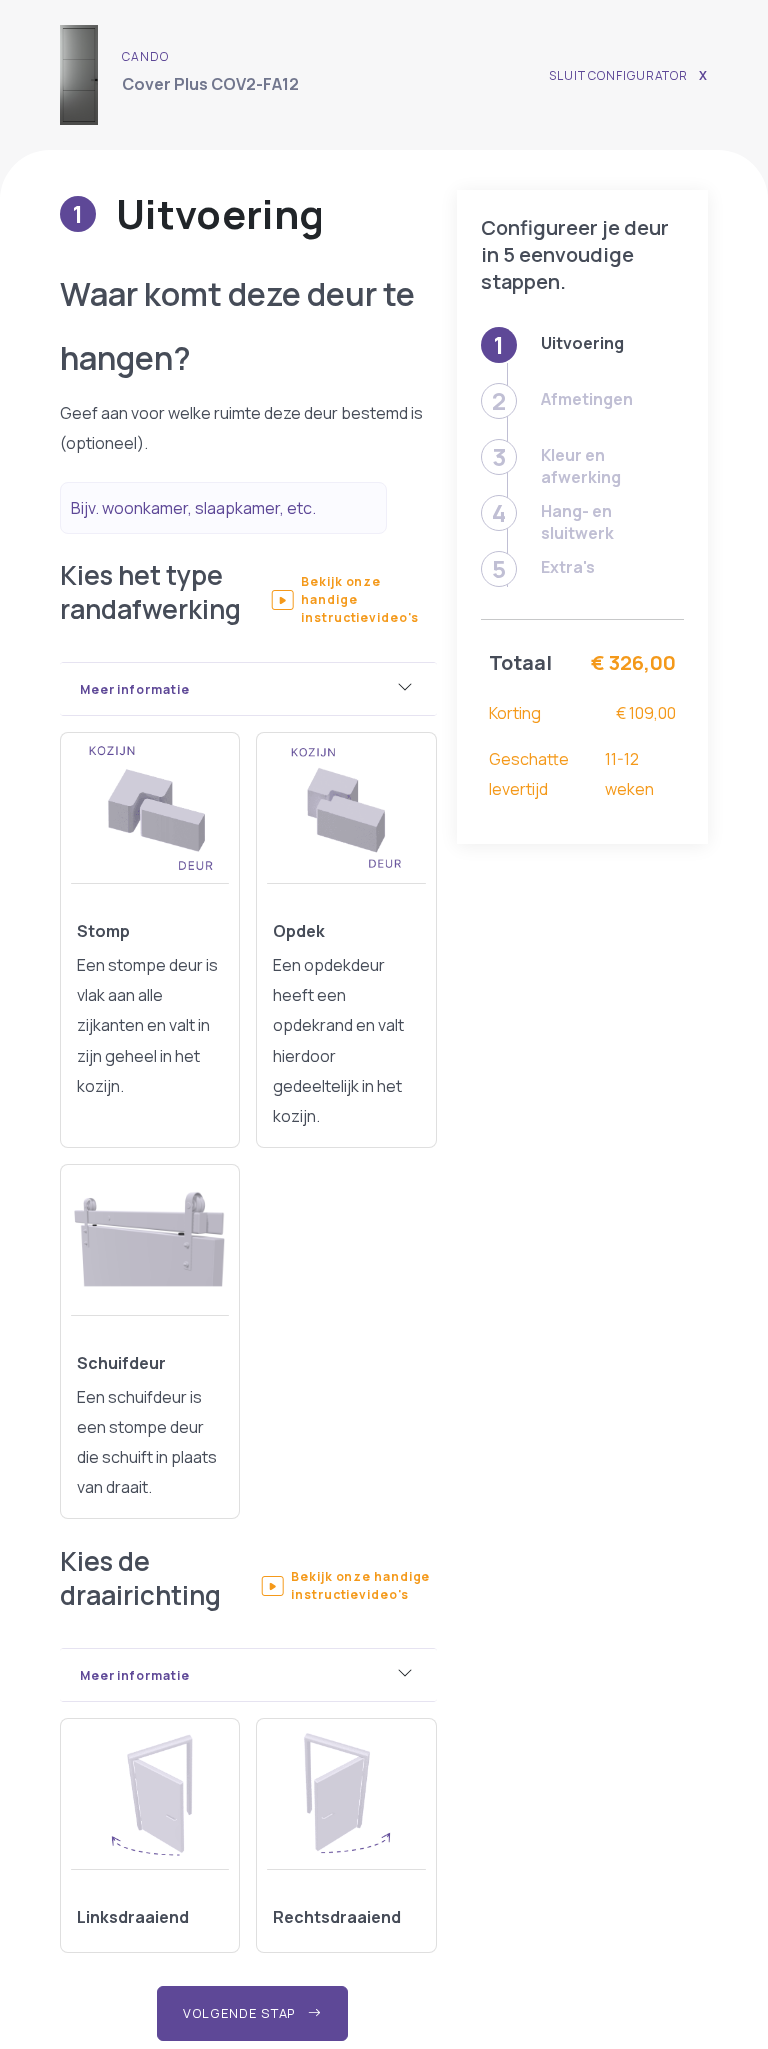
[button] (354, 600)
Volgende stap (242, 2013)
